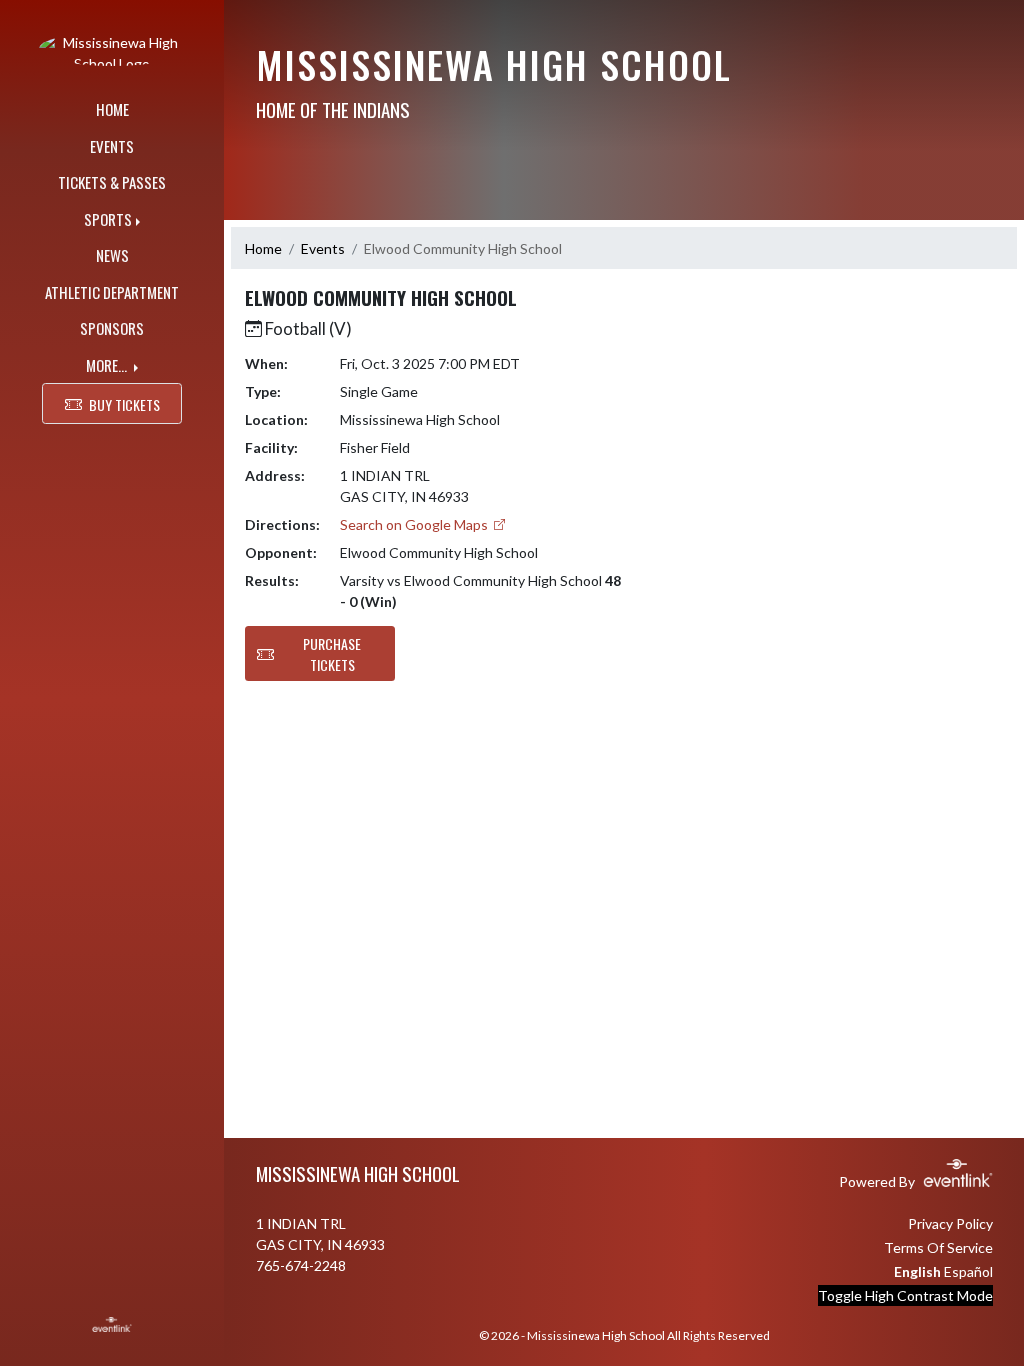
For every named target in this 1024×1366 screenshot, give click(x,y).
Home (263, 248)
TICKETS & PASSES (112, 182)
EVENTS (112, 146)
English (917, 1271)
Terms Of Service (938, 1247)
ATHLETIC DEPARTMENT (112, 292)
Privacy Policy (950, 1223)
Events (323, 248)
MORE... (108, 365)
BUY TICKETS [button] (124, 404)
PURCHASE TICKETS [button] (332, 654)
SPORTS (108, 219)
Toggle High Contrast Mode (905, 1295)
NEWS (112, 255)
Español (968, 1271)
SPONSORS (112, 328)
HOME (112, 109)
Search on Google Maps (415, 524)
